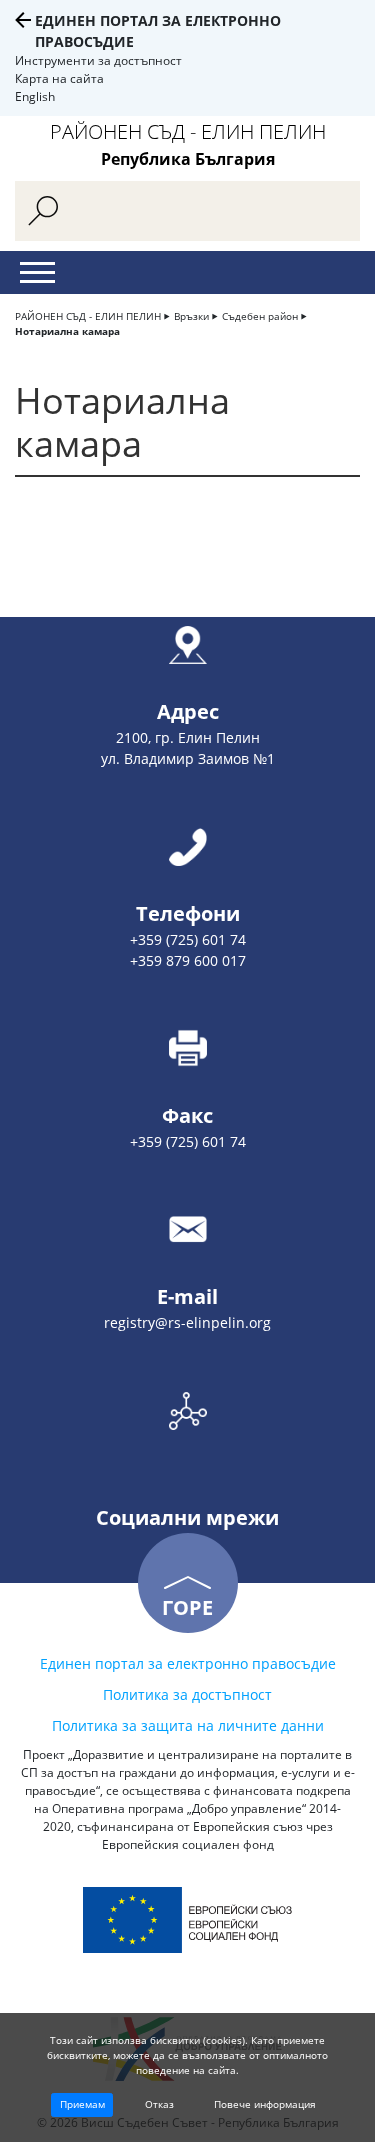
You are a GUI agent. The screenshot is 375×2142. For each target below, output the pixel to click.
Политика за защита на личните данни (188, 1725)
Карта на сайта (59, 78)
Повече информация (265, 2104)
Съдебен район (260, 316)
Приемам (82, 2104)
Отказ (159, 2104)
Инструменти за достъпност (98, 60)
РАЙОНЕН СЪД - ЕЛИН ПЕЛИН (88, 316)
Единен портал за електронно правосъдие (188, 1663)
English (35, 96)
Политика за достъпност (187, 1694)
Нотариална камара (67, 331)
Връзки (191, 316)
